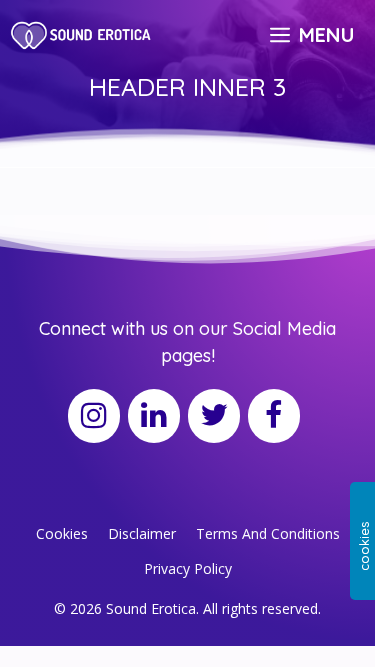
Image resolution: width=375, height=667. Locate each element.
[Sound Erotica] (82, 35)
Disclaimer (142, 533)
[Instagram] (94, 416)
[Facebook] (274, 416)
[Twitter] (214, 416)
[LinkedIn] (154, 416)
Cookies (62, 533)
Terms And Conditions (268, 533)
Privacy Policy (188, 568)
